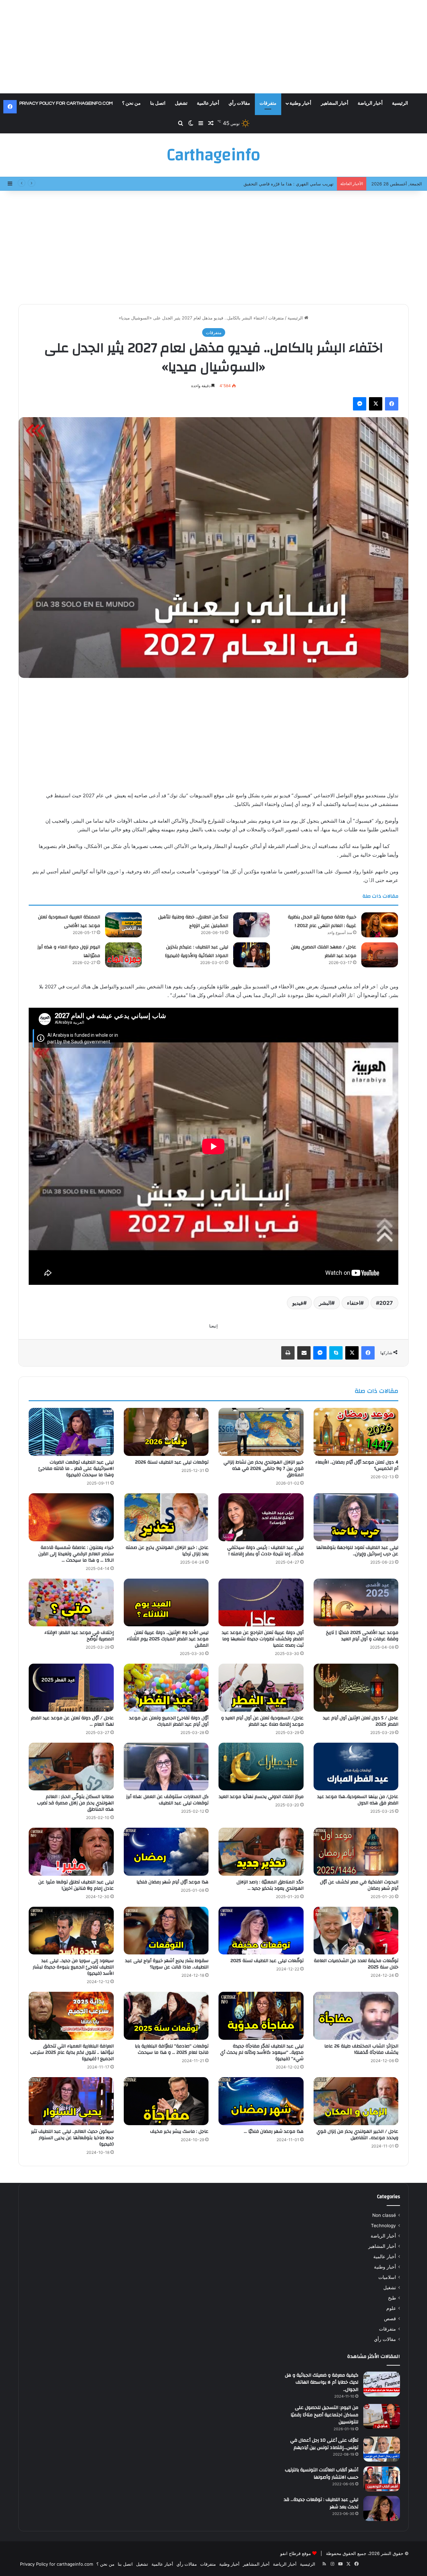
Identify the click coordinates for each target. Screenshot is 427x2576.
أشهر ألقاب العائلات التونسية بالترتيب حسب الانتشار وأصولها (322, 2474)
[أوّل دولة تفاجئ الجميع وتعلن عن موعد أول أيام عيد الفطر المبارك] (166, 1688)
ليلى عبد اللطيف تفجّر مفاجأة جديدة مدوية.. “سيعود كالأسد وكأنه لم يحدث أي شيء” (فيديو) (262, 2052)
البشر (325, 1303)
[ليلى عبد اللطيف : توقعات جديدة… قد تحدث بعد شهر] (382, 2508)
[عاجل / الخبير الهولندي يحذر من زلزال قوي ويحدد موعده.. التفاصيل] (356, 2101)
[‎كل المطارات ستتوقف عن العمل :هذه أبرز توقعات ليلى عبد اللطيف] (166, 1767)
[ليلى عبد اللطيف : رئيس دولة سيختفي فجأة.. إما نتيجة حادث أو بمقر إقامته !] (261, 1517)
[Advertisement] (213, 47)
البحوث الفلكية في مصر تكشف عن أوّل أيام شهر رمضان (359, 1885)
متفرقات (268, 103)
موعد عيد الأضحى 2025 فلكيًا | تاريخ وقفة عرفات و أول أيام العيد (362, 1636)
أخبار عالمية (208, 103)
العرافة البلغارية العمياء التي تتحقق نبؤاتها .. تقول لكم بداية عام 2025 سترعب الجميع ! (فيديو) (72, 2052)
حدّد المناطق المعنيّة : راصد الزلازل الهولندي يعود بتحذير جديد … (270, 1885)
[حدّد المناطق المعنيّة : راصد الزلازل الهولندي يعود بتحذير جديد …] (261, 1852)
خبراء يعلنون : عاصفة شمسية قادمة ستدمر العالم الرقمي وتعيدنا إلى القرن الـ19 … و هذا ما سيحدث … (76, 1554)
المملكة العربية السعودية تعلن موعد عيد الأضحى (69, 921)
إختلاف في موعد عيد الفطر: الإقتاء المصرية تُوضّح (79, 1636)
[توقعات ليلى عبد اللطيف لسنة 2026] (166, 1432)
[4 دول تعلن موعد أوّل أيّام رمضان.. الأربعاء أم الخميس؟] (356, 1432)
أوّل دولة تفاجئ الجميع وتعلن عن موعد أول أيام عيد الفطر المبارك (169, 1721)
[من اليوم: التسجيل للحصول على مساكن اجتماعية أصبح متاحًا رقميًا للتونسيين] (382, 2416)
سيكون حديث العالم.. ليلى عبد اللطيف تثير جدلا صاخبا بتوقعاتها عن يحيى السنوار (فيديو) (72, 2138)
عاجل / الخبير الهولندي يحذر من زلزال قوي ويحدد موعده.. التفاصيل (357, 2135)
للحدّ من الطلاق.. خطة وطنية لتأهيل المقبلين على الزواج (193, 921)
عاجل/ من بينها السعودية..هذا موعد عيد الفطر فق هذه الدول (358, 1800)
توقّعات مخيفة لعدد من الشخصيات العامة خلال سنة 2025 (356, 1964)
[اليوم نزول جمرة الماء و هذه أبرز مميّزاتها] (123, 955)
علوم (391, 2308)
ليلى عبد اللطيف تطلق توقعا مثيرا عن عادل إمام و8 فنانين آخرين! (76, 1885)
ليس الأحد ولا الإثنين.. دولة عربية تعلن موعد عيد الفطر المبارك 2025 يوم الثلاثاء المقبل (168, 1639)
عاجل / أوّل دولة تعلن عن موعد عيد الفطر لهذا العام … (72, 1721)
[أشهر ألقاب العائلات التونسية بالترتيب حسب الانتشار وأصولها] (382, 2479)
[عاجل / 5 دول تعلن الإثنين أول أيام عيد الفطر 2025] (356, 1688)
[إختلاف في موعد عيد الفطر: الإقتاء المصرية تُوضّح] (71, 1603)
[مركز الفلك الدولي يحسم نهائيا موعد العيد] (261, 1767)
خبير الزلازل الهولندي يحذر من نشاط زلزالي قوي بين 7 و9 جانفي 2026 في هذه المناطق (264, 1469)
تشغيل (181, 103)
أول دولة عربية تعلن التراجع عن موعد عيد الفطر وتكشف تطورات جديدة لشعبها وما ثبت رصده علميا (263, 1639)
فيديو (298, 1303)
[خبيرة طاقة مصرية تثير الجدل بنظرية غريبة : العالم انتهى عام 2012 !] (380, 925)
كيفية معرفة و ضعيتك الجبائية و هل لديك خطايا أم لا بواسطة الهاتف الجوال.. (322, 2382)
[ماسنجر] (360, 404)
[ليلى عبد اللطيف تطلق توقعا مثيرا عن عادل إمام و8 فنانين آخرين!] (71, 1852)
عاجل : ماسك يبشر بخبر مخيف (179, 2131)
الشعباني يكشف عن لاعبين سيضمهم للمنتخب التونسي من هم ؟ (275, 184)
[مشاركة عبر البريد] (304, 1353)
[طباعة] (288, 1353)
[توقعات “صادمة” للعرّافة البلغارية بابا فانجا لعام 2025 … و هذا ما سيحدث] (166, 2016)
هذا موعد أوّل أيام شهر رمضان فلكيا (172, 1882)
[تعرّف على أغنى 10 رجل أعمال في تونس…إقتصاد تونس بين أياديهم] (382, 2449)
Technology (383, 2226)
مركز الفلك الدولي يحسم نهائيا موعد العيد (261, 1797)
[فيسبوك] (392, 404)
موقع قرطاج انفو (296, 2553)
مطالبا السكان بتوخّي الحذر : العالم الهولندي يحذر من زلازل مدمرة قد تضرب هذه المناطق (75, 1803)
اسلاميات (387, 2277)
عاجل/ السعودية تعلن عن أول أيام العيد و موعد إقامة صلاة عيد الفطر (262, 1721)
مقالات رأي (239, 103)
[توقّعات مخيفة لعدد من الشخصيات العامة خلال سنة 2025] (356, 1931)
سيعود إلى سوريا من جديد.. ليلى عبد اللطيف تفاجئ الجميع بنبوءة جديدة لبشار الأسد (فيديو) (73, 1967)
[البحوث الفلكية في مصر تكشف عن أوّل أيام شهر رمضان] (356, 1852)
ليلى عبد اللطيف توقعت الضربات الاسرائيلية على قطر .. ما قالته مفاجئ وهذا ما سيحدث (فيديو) (76, 1469)
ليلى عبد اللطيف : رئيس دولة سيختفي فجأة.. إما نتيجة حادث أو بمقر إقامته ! (265, 1551)
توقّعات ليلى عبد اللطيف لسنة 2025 (267, 1961)
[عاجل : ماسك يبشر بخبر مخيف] (166, 2101)
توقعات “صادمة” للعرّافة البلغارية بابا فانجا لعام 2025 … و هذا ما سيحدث (172, 2049)
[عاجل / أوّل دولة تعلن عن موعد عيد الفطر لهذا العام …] (71, 1688)
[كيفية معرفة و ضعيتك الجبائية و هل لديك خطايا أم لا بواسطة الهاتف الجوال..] (382, 2384)
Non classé (384, 2215)
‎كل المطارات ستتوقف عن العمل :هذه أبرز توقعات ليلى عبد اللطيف (167, 1800)
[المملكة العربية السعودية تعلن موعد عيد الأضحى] (123, 925)
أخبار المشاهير (335, 103)
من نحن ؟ (131, 103)
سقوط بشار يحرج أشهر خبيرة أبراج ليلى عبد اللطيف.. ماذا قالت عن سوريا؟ (167, 1964)
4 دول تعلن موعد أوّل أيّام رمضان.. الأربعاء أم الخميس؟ (357, 1465)
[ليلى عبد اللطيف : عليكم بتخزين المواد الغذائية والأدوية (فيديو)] (252, 955)
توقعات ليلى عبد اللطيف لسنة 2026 (172, 1462)
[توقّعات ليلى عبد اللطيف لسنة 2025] (261, 1931)
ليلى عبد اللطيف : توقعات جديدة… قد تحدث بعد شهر (321, 2503)
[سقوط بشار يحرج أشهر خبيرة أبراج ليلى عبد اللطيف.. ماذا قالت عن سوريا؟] (166, 1931)
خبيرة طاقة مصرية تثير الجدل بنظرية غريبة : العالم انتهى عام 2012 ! (322, 921)
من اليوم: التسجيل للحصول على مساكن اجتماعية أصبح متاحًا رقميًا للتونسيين (324, 2415)
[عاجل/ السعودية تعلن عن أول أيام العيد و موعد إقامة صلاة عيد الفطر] (261, 1688)
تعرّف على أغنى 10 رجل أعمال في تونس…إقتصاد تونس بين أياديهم (324, 2444)
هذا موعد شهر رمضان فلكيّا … (274, 2131)
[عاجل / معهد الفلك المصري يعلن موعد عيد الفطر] (380, 955)
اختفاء (354, 1303)
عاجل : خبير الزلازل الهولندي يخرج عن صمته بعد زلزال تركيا (167, 1551)
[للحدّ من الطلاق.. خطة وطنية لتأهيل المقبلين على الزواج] (252, 925)
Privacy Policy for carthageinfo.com (66, 103)
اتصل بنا (158, 103)
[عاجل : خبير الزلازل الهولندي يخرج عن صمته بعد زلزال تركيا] (166, 1517)
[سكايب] (336, 1353)
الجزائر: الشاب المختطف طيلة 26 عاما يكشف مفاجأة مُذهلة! (361, 2049)
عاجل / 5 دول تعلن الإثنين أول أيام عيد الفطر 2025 (361, 1721)
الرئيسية (400, 103)
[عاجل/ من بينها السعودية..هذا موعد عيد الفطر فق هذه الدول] (356, 1767)
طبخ (392, 2298)
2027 (386, 1303)
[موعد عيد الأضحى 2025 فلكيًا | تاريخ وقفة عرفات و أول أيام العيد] (356, 1603)
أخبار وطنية (300, 103)
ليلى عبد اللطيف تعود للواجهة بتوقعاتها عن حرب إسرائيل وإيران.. (357, 1551)
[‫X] (376, 404)
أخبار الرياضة (370, 103)
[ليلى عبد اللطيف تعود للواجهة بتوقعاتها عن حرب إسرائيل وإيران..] (356, 1517)
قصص (390, 2319)
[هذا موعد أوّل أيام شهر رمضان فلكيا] (166, 1852)
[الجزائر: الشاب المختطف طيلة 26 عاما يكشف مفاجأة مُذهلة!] (356, 2016)
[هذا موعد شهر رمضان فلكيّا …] (261, 2101)
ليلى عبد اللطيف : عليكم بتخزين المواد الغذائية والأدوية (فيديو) (197, 951)
